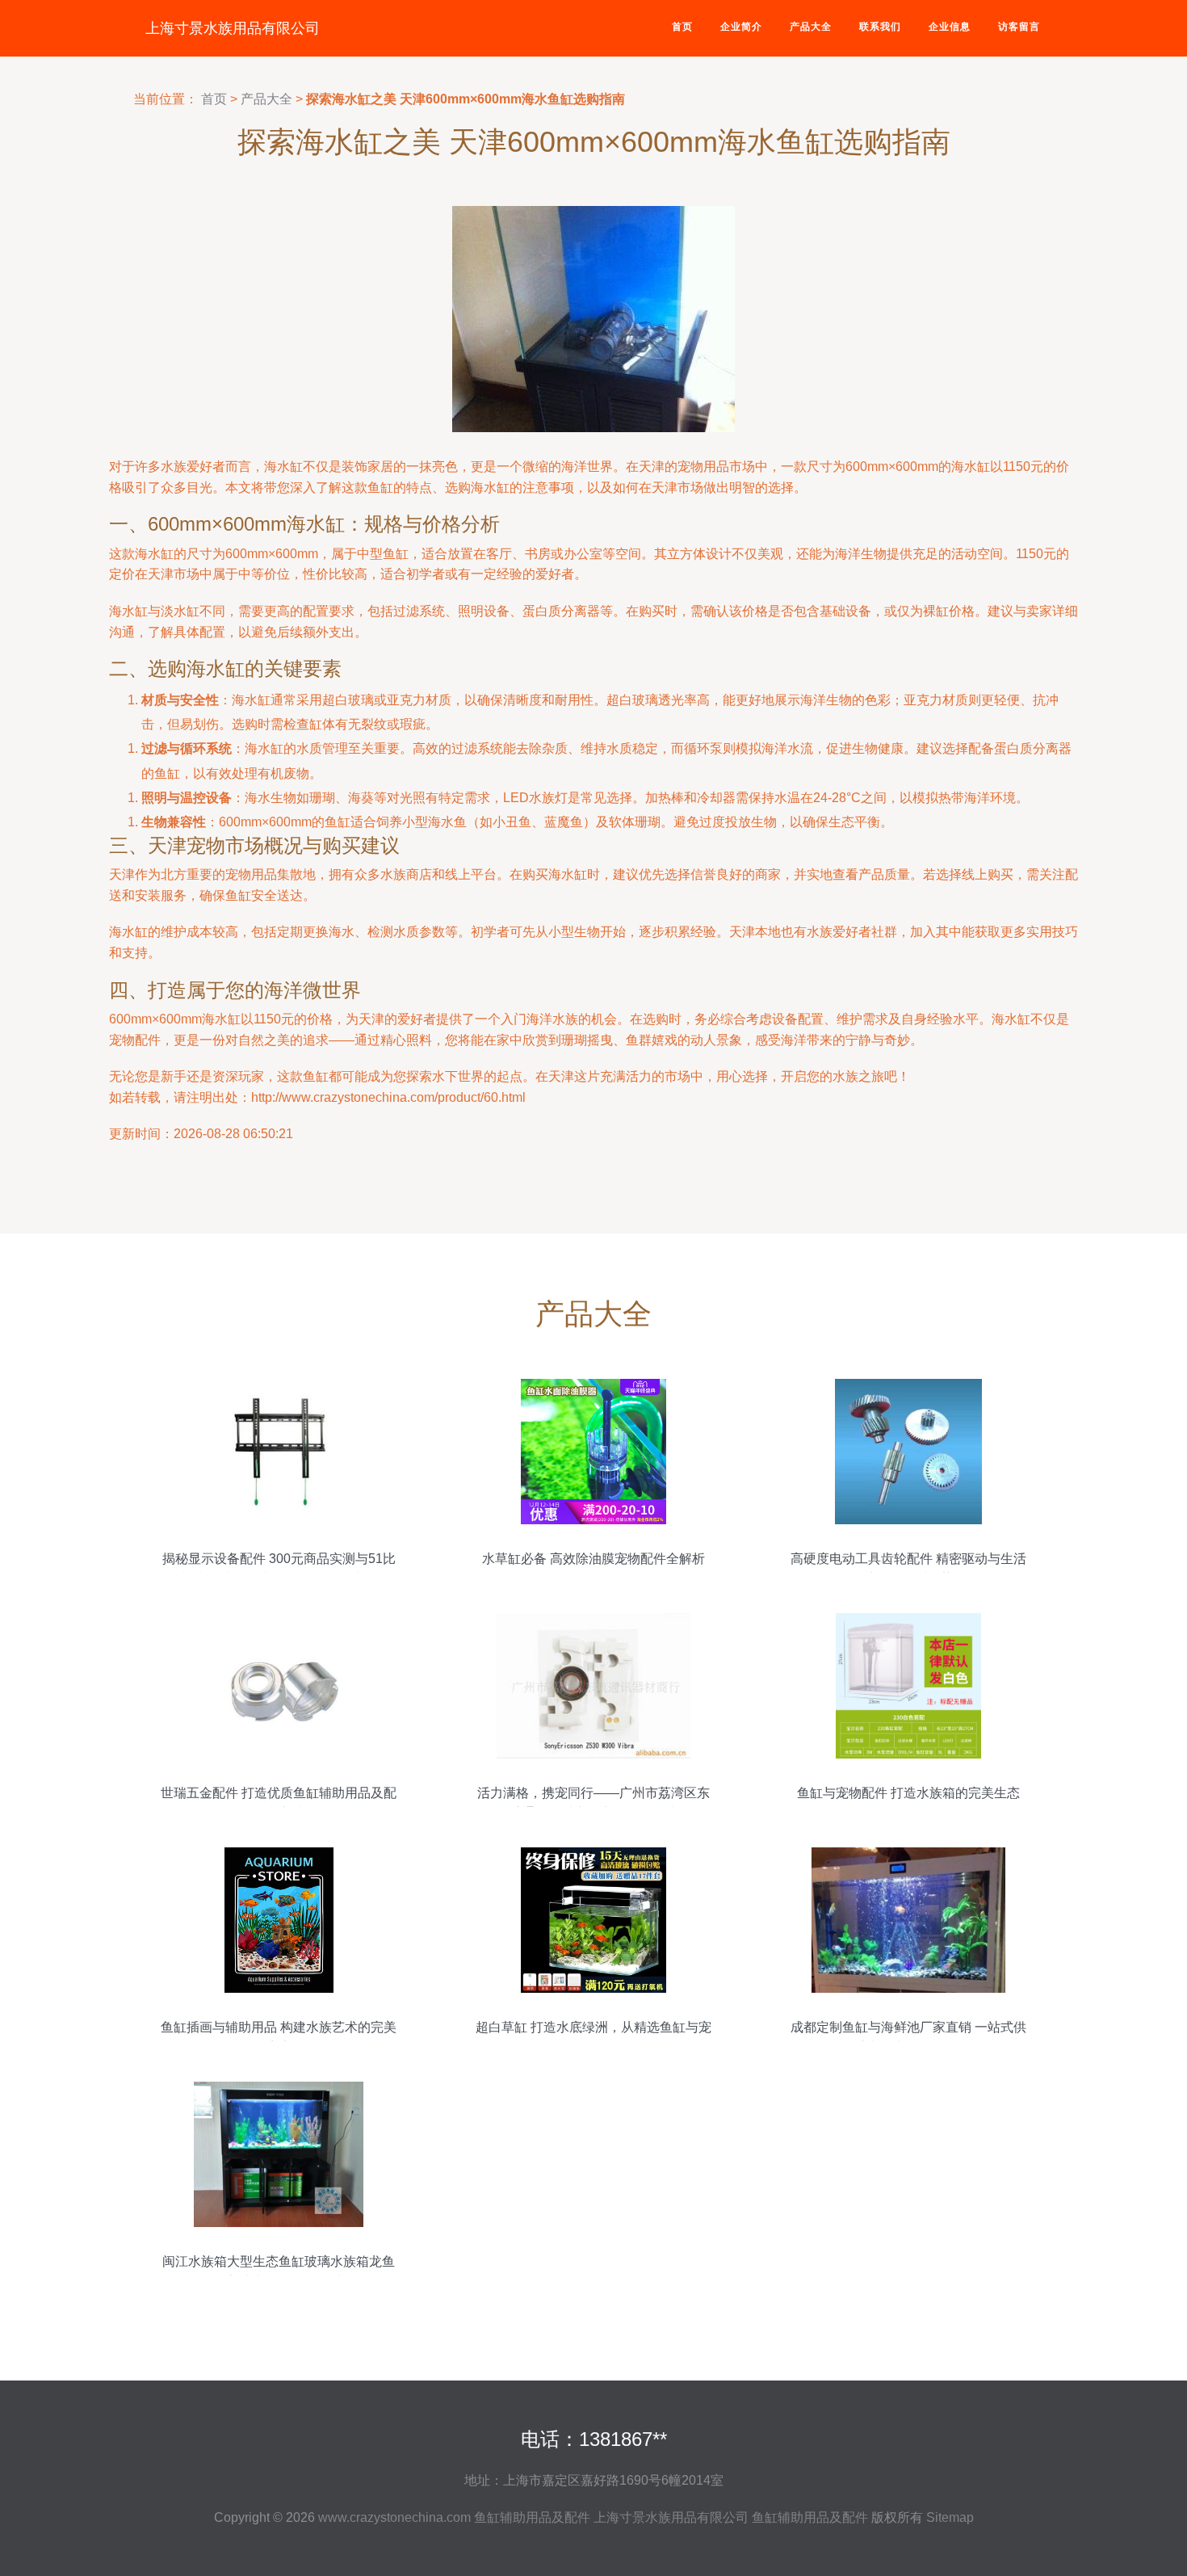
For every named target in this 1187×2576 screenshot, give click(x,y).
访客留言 (1019, 27)
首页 (682, 27)
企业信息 (950, 27)
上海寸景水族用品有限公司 (233, 28)
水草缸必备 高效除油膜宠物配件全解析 (593, 1559)
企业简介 (741, 27)
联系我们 (880, 27)
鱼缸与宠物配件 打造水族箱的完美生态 (908, 1793)
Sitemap (950, 2517)
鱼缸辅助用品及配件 (532, 2517)
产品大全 (811, 27)
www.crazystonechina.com (394, 2517)
